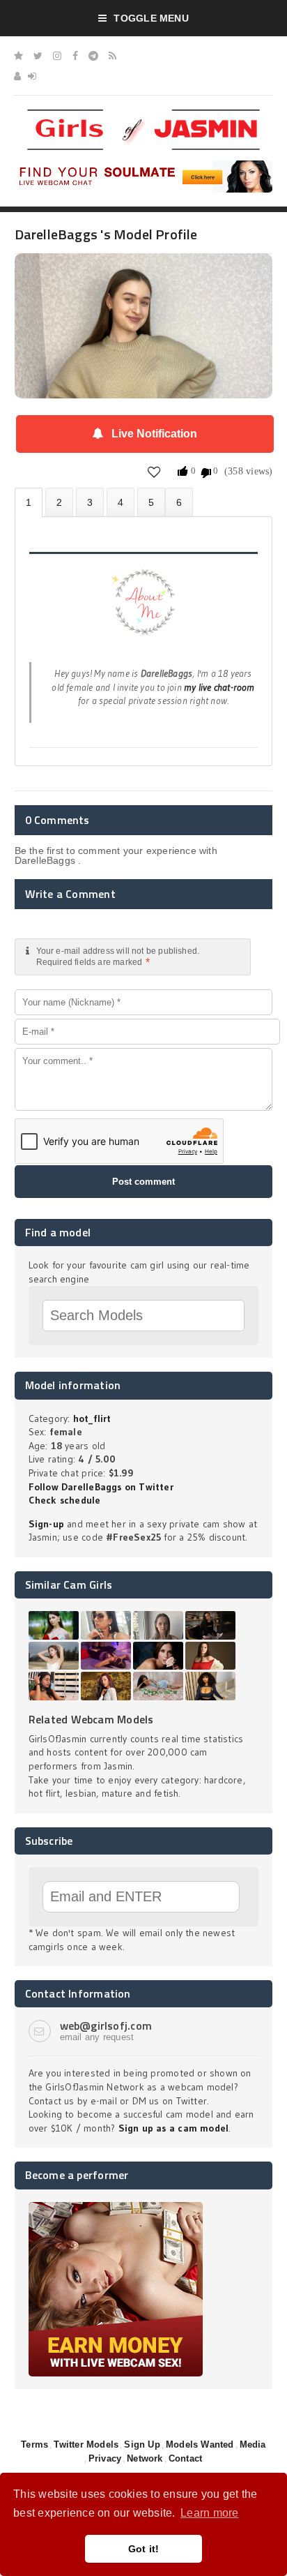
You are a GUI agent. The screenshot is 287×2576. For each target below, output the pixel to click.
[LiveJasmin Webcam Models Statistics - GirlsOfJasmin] (143, 114)
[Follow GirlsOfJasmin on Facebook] (75, 56)
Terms (34, 2444)
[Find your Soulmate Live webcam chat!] (144, 165)
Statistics (121, 502)
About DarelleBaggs (29, 503)
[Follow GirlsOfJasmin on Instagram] (57, 56)
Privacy (105, 2458)
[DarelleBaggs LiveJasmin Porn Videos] (179, 502)
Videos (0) (90, 502)
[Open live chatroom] (144, 610)
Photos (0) (59, 502)
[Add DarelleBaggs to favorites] (154, 472)
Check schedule (65, 1500)
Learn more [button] (209, 2513)
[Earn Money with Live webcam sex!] (116, 2207)
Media (253, 2444)
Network (145, 2458)
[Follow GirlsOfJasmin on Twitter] (38, 56)
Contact (185, 2458)
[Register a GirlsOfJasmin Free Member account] (17, 76)
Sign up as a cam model (174, 2128)
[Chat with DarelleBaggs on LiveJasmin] (144, 273)
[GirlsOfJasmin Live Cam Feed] (113, 56)
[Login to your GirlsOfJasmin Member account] (32, 76)
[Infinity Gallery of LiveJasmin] (18, 56)
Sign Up (142, 2444)
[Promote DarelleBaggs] (151, 502)
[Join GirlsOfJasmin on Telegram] (93, 56)
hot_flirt (92, 1418)
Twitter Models (86, 2444)
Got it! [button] (144, 2549)
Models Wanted (200, 2444)
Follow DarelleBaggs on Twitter (101, 1487)
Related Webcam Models (91, 1719)
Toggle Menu (151, 18)
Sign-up (46, 1524)
